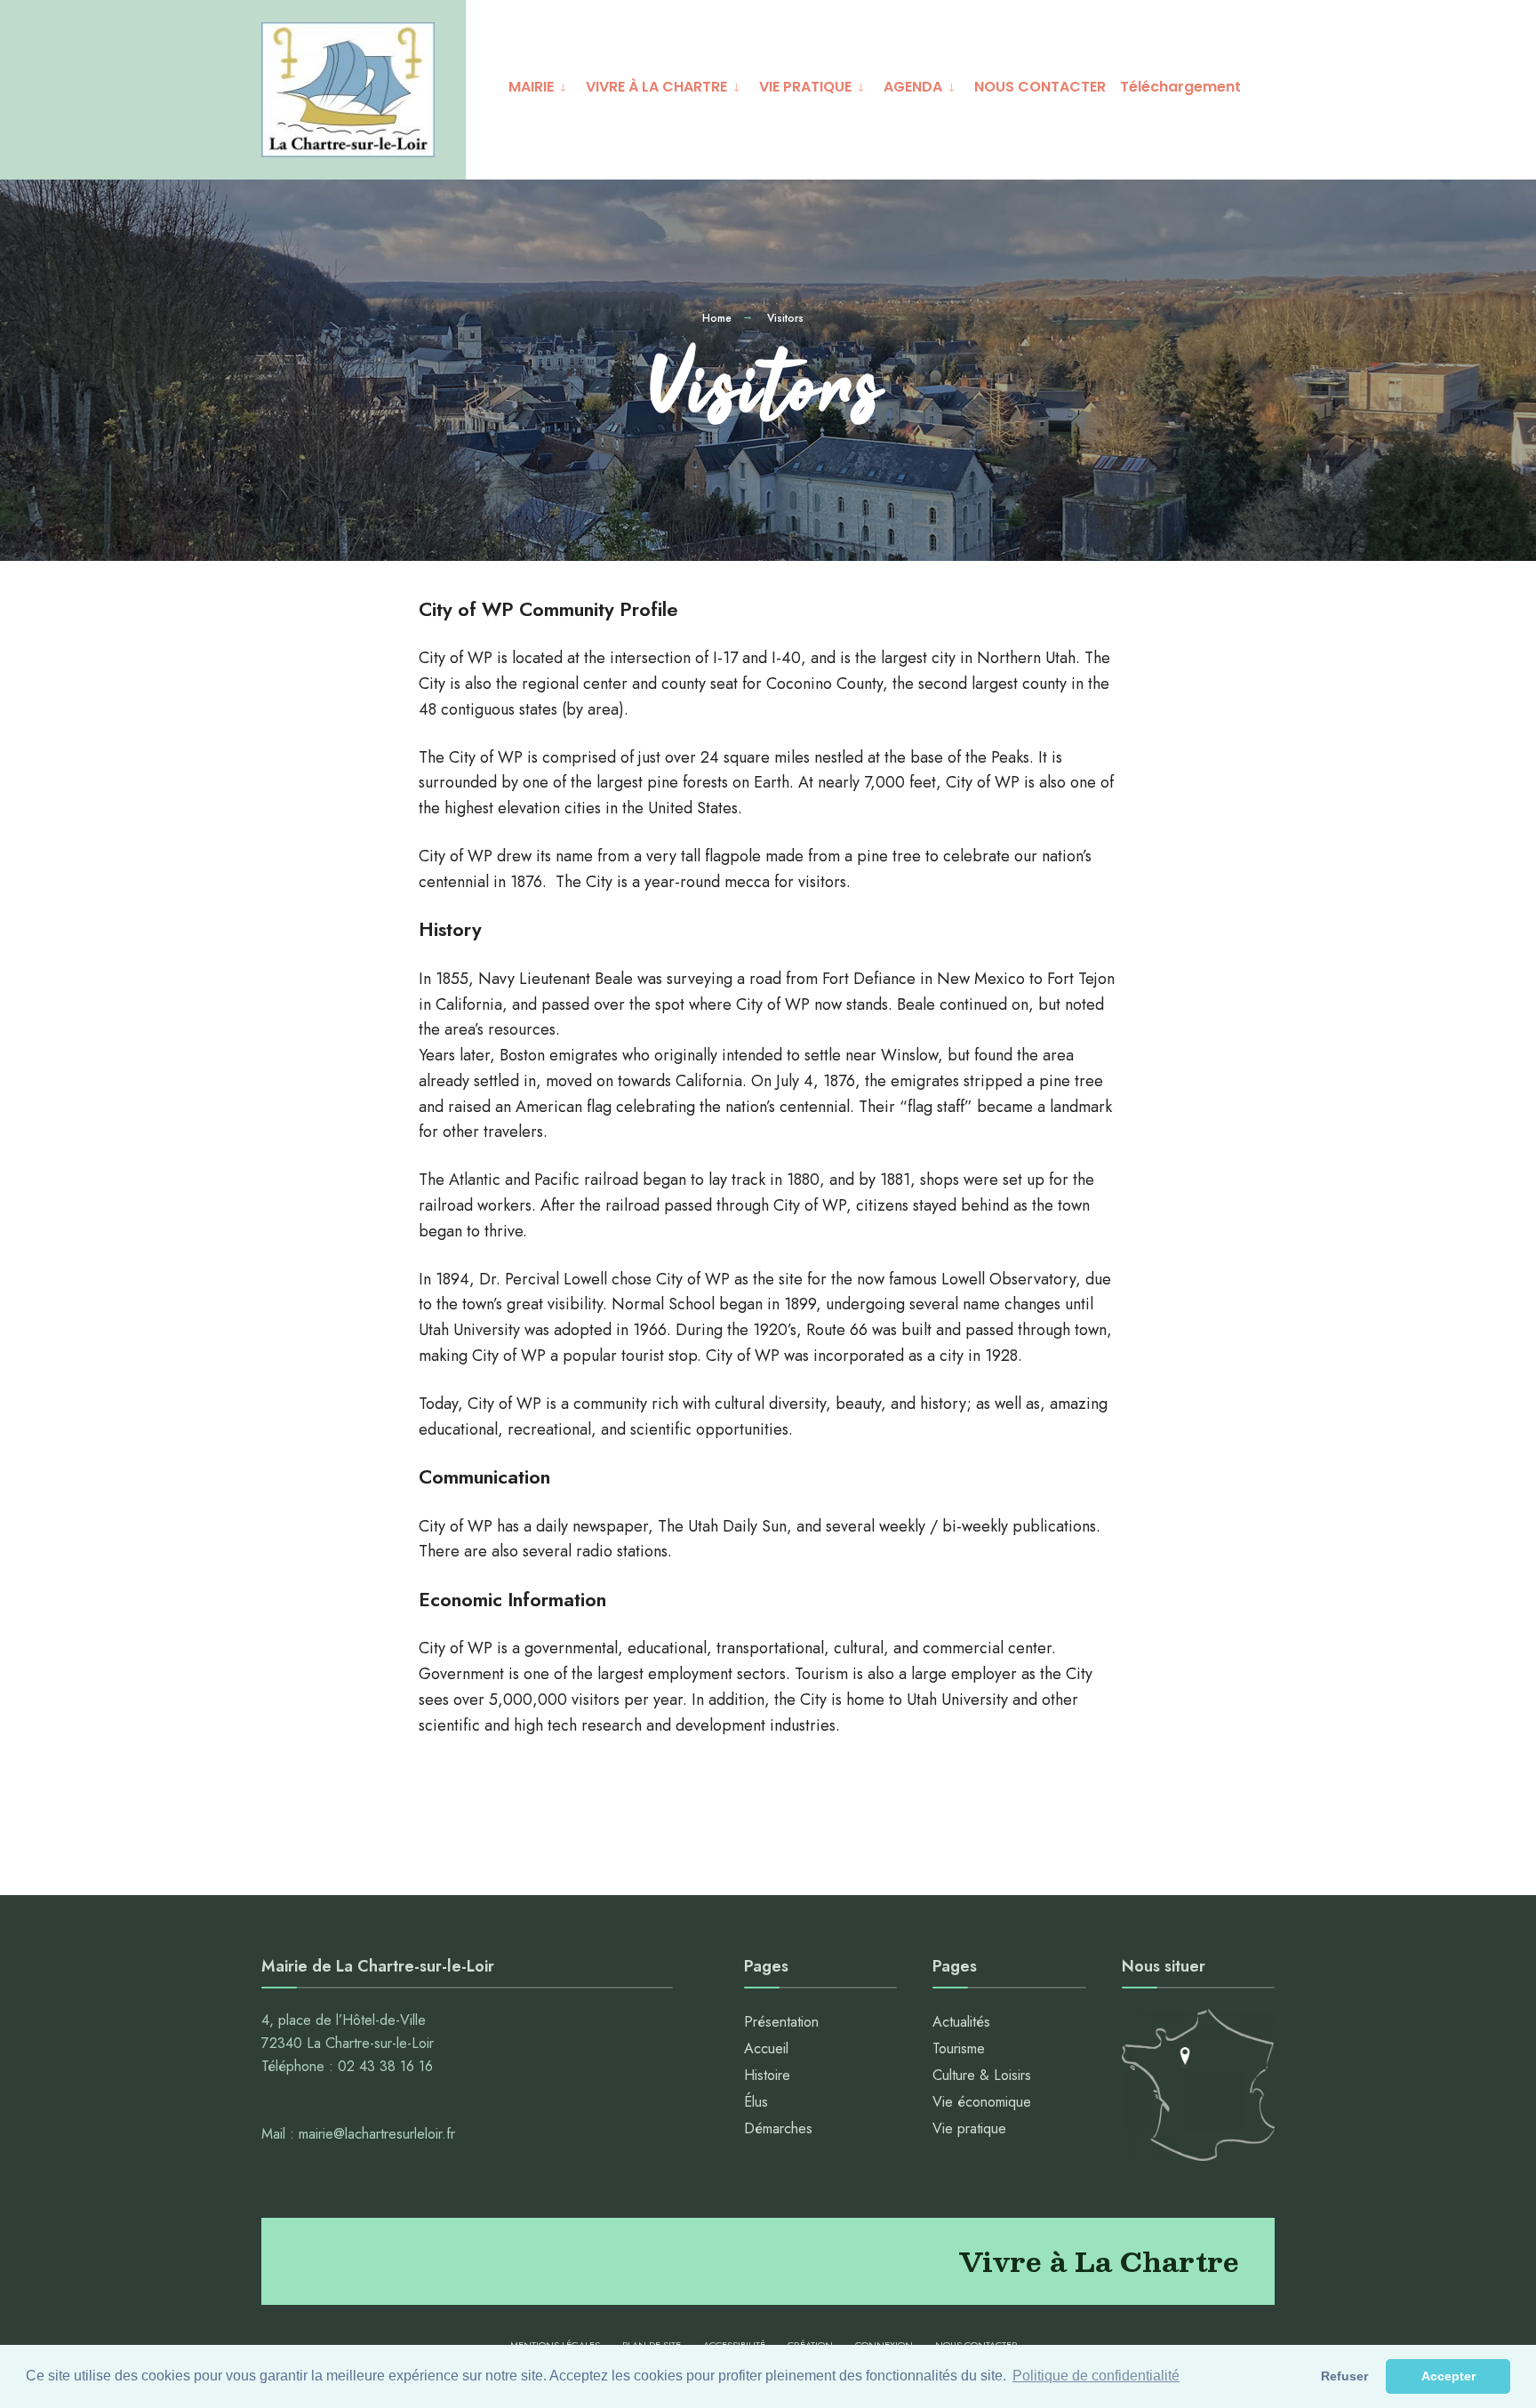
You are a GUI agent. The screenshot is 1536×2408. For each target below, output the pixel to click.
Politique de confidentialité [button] (1096, 2376)
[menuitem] (540, 84)
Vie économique (982, 2102)
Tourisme (959, 2048)
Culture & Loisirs (982, 2075)
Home (717, 318)
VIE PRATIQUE (805, 87)
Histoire (767, 2075)
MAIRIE (531, 87)
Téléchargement (1180, 87)
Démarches (778, 2128)
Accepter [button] (1448, 2376)
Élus (756, 2102)
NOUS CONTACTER (1040, 87)
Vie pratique (969, 2128)
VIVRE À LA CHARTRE (656, 87)
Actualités (961, 2022)
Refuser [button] (1344, 2376)
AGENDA (913, 87)
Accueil (766, 2048)
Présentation (781, 2022)
